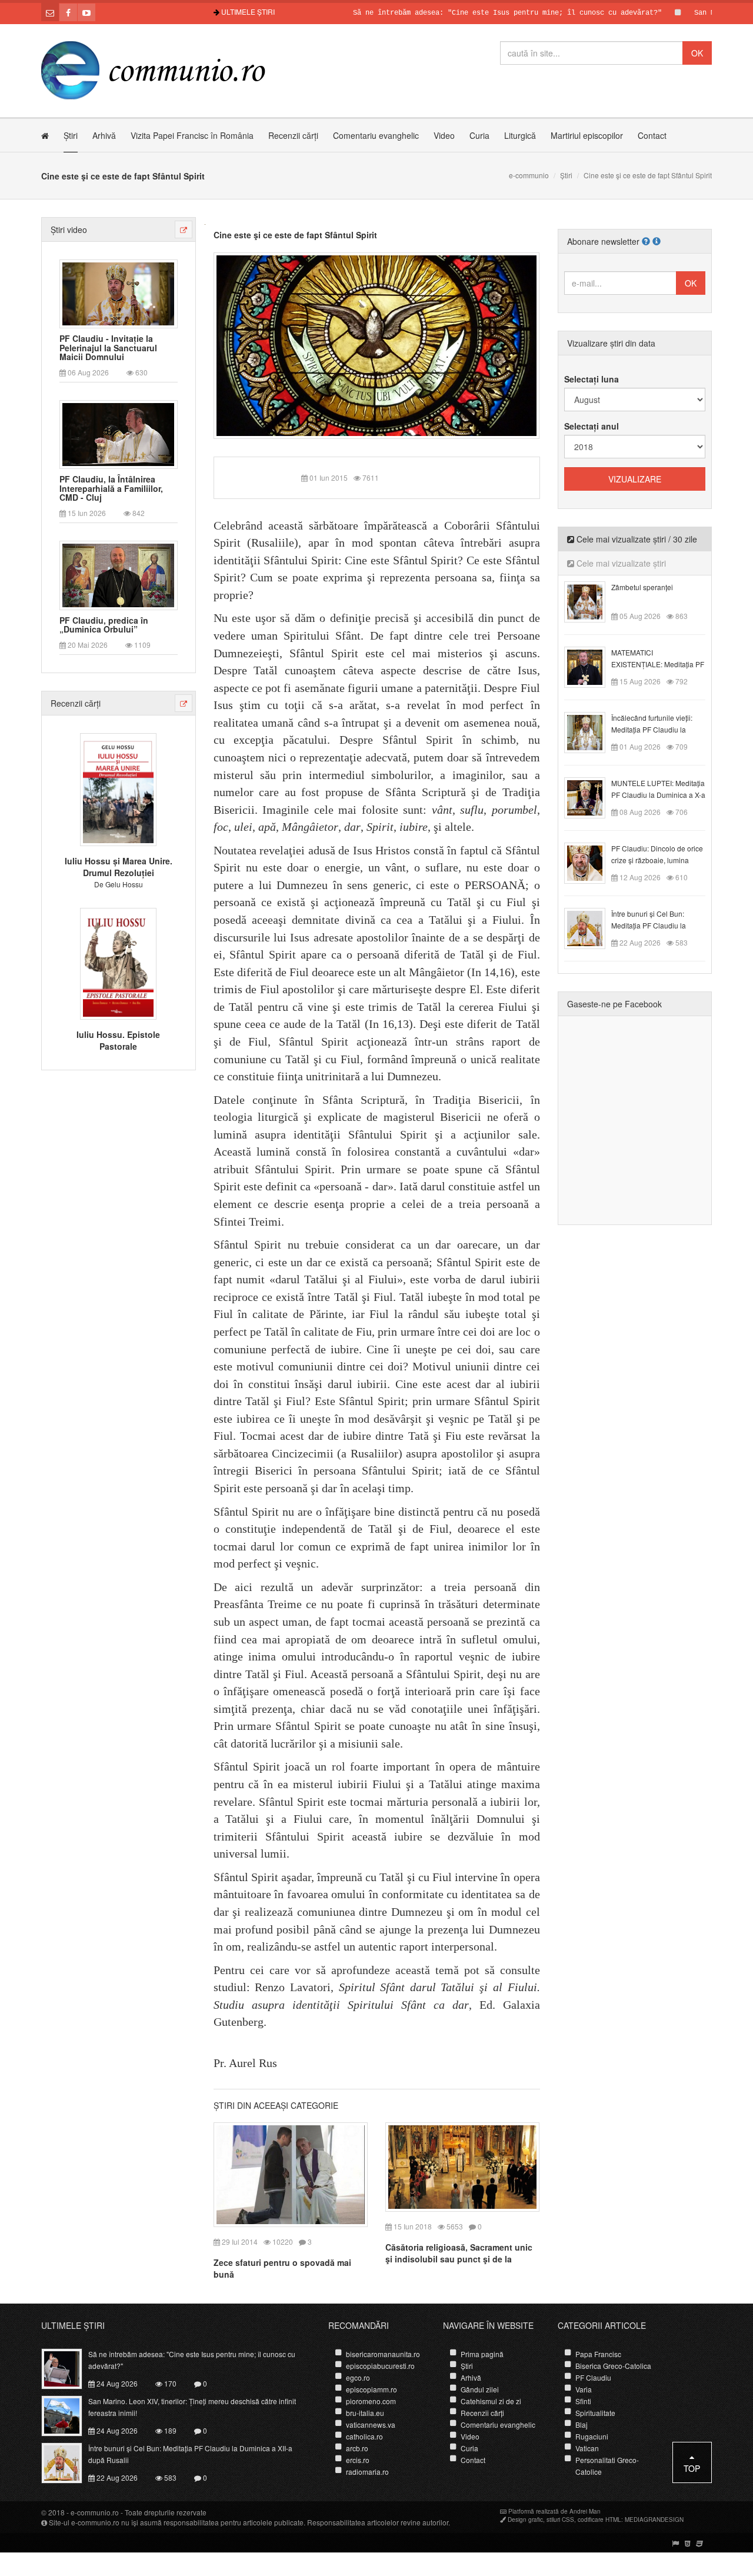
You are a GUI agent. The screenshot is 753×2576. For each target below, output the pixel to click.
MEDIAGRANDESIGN (654, 2520)
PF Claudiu (593, 2377)
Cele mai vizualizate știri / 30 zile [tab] (636, 539)
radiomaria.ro (367, 2472)
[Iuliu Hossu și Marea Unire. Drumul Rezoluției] (118, 788)
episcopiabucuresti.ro (380, 2366)
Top (692, 2468)
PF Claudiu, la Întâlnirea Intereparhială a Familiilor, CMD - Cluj (111, 488)
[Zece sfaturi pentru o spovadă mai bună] (291, 2174)
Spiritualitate (595, 2413)
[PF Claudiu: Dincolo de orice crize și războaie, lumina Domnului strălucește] (592, 862)
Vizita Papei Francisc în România (192, 135)
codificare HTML (599, 2520)
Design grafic (525, 2520)
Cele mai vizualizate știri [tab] (620, 563)
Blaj (582, 2424)
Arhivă (104, 135)
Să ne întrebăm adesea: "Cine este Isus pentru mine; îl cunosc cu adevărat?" (462, 13)
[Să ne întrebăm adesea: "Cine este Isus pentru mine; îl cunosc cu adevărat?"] (69, 2367)
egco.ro (358, 2377)
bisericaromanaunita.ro (383, 2354)
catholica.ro (364, 2436)
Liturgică (520, 135)
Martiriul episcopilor (587, 135)
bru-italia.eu (365, 2413)
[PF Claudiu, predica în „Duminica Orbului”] (118, 574)
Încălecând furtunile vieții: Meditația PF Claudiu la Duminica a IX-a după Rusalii (658, 729)
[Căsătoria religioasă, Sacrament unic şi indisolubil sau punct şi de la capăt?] (462, 2166)
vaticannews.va (371, 2424)
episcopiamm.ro (371, 2389)
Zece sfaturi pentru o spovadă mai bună (282, 2268)
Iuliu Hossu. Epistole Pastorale (118, 1040)
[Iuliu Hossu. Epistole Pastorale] (118, 962)
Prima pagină (482, 2354)
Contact (652, 135)
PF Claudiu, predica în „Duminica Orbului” (104, 625)
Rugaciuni (592, 2436)
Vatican (587, 2448)
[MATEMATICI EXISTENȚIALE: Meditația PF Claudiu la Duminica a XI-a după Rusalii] (592, 666)
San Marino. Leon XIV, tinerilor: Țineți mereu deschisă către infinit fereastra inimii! (192, 2407)
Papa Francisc (598, 2354)
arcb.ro (357, 2448)
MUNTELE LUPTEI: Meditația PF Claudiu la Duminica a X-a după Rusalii (658, 795)
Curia (479, 135)
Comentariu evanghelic (376, 135)
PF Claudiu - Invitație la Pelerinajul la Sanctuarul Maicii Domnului (108, 348)
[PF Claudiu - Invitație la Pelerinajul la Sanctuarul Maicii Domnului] (118, 292)
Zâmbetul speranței (642, 587)
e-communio (529, 175)
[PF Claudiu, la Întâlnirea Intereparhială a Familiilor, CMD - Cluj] (118, 434)
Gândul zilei (480, 2389)
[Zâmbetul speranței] (592, 601)
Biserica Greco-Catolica (613, 2366)
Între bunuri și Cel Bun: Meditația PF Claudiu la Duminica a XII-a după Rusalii (190, 2454)
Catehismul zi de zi (491, 2401)
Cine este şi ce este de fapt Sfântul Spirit (295, 235)
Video (444, 135)
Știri (71, 135)
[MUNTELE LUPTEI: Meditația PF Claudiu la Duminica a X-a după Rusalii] (592, 797)
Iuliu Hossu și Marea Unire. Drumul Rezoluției (119, 867)
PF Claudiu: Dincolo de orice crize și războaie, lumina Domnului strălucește (657, 860)
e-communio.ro (95, 2512)
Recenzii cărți (293, 135)
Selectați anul (592, 426)
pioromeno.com (371, 2401)
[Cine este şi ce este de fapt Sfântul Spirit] (377, 344)
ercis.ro (358, 2460)
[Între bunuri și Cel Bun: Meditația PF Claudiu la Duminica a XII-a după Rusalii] (592, 927)
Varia (584, 2389)
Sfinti (583, 2401)
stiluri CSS (560, 2520)
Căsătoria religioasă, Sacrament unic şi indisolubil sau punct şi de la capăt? (459, 2259)
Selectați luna (592, 379)
